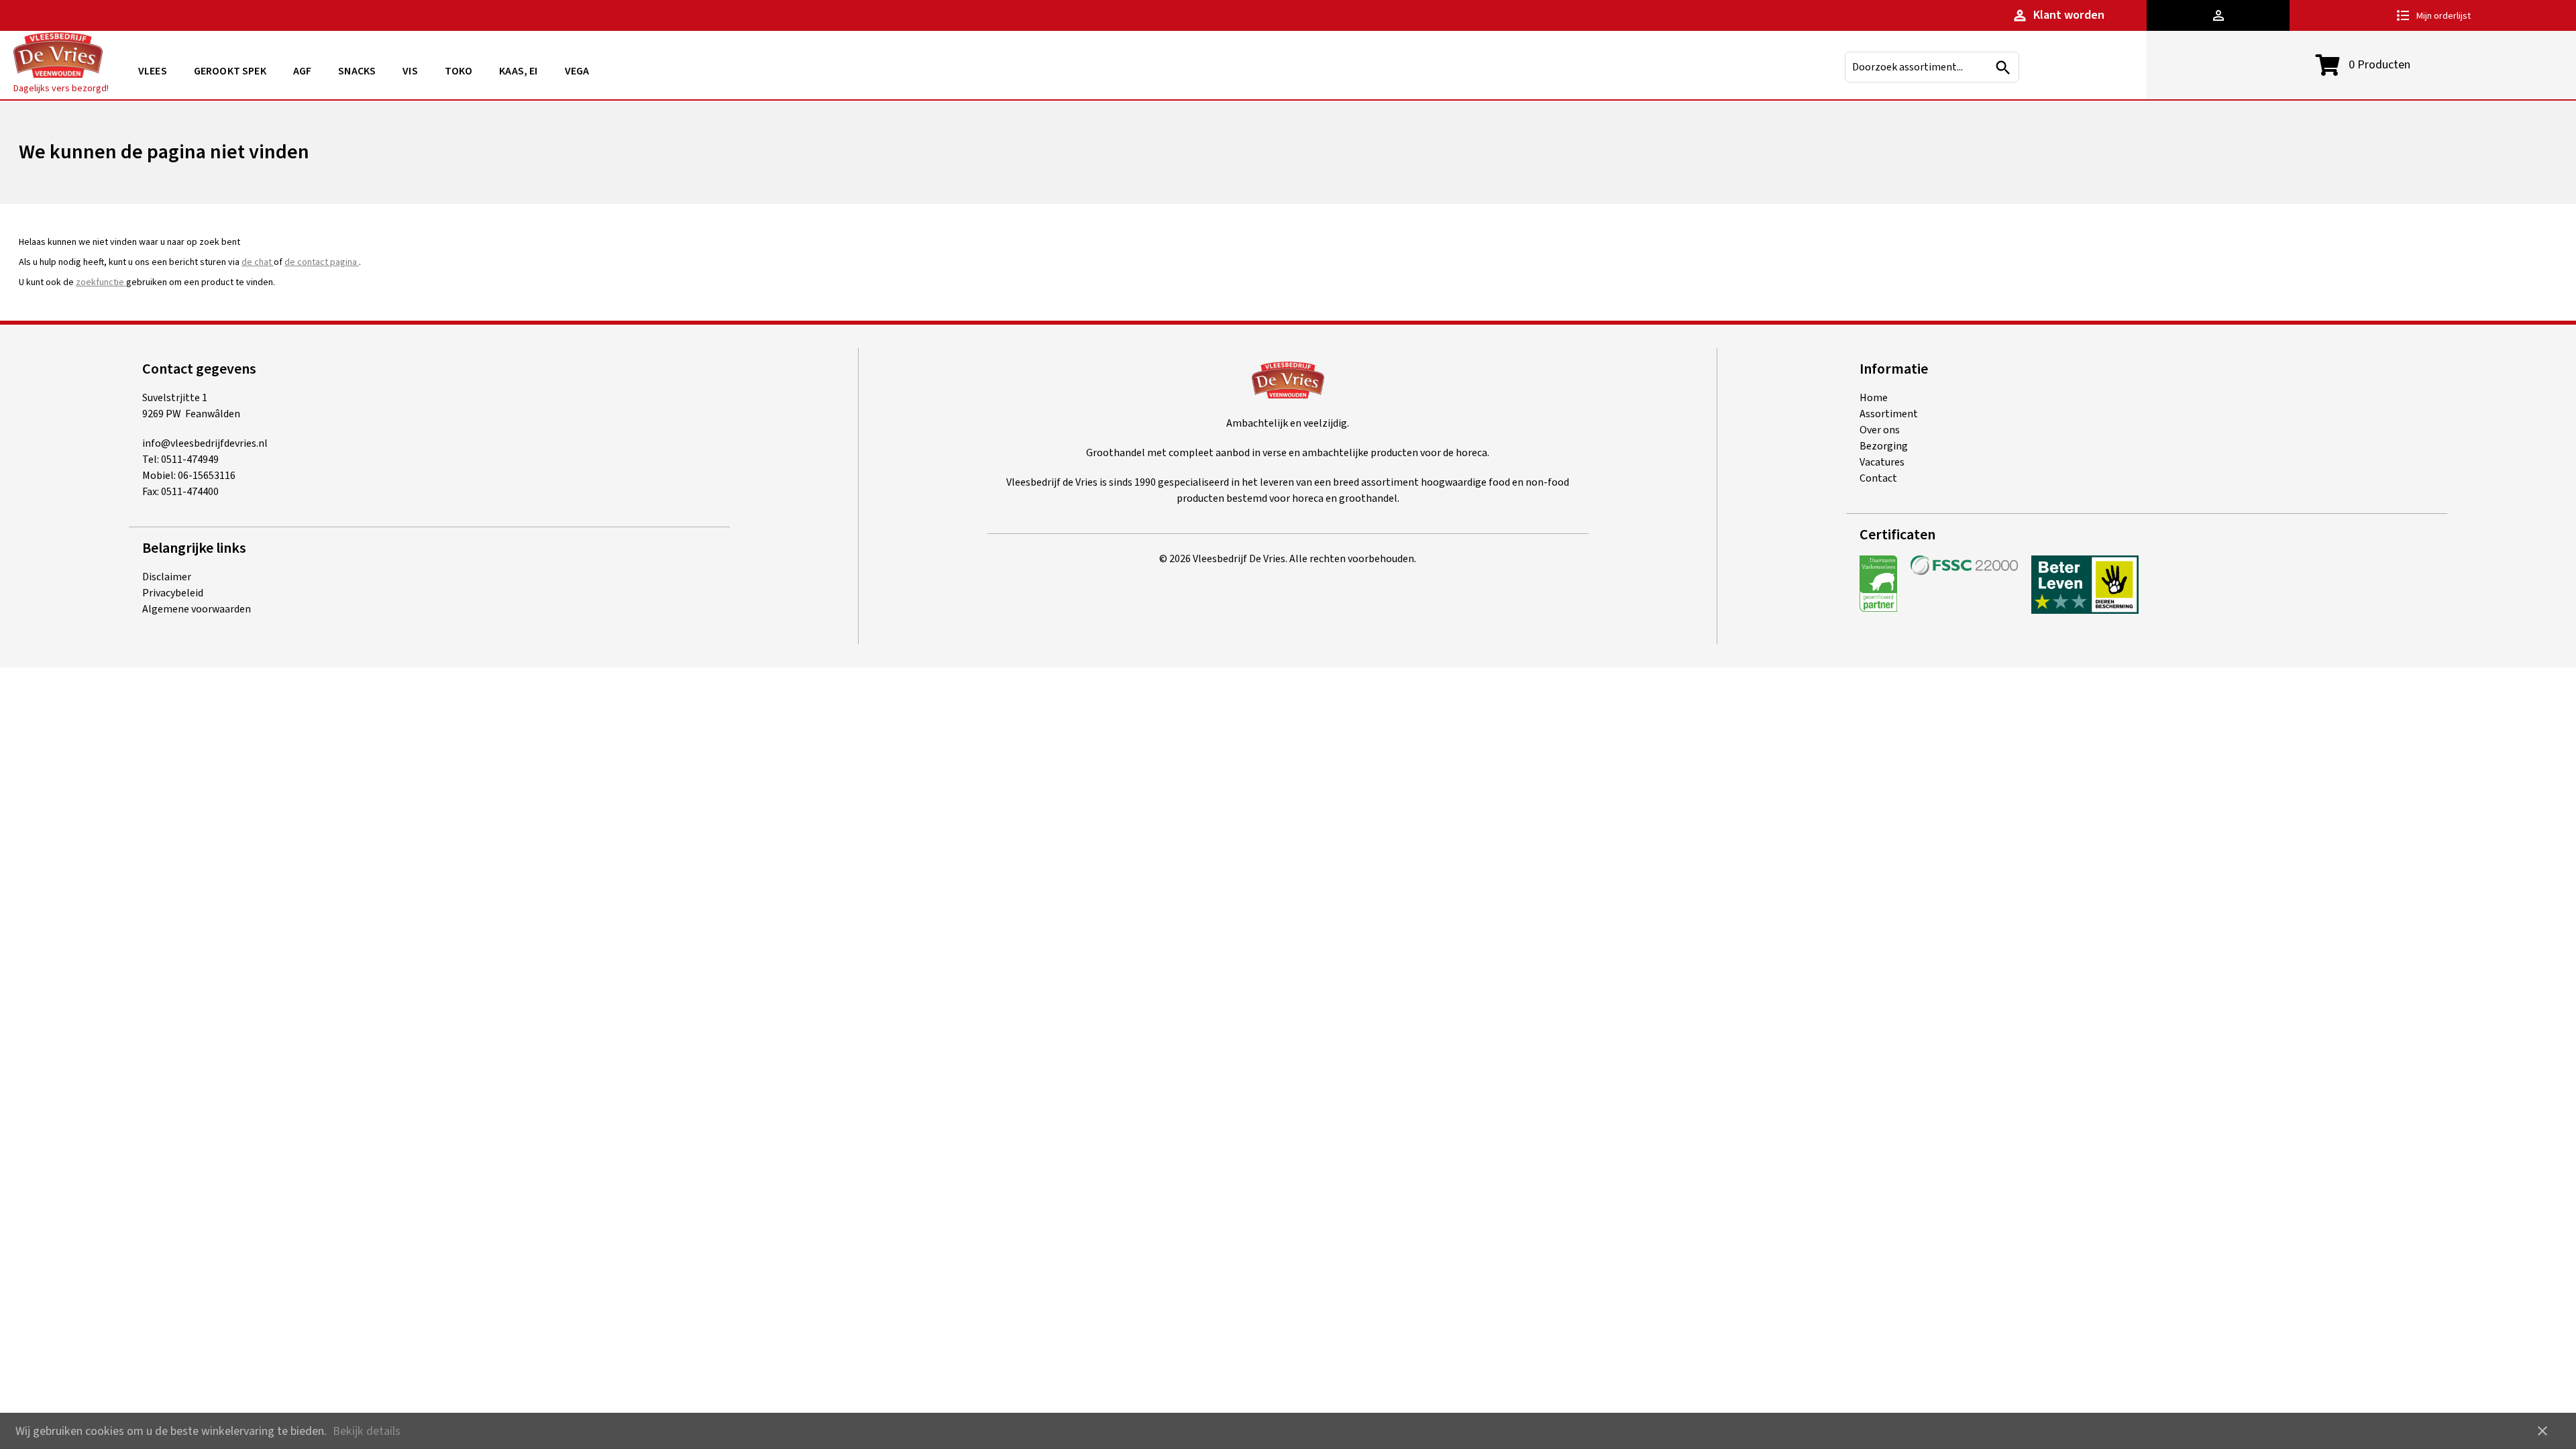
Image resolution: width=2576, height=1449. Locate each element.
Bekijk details (367, 1431)
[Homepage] (58, 57)
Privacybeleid (173, 593)
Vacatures (1882, 462)
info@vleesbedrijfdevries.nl (205, 443)
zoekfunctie (101, 282)
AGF (302, 71)
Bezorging (1884, 446)
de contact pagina (322, 262)
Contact (1878, 478)
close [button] (2542, 1431)
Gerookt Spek (230, 71)
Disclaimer (167, 577)
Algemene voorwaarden (197, 609)
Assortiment (1889, 414)
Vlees (153, 71)
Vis (410, 71)
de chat (258, 262)
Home (1874, 398)
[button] (2218, 15)
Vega (577, 71)
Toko (459, 71)
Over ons (1880, 430)
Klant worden (2058, 15)
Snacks (357, 71)
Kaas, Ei (518, 71)
